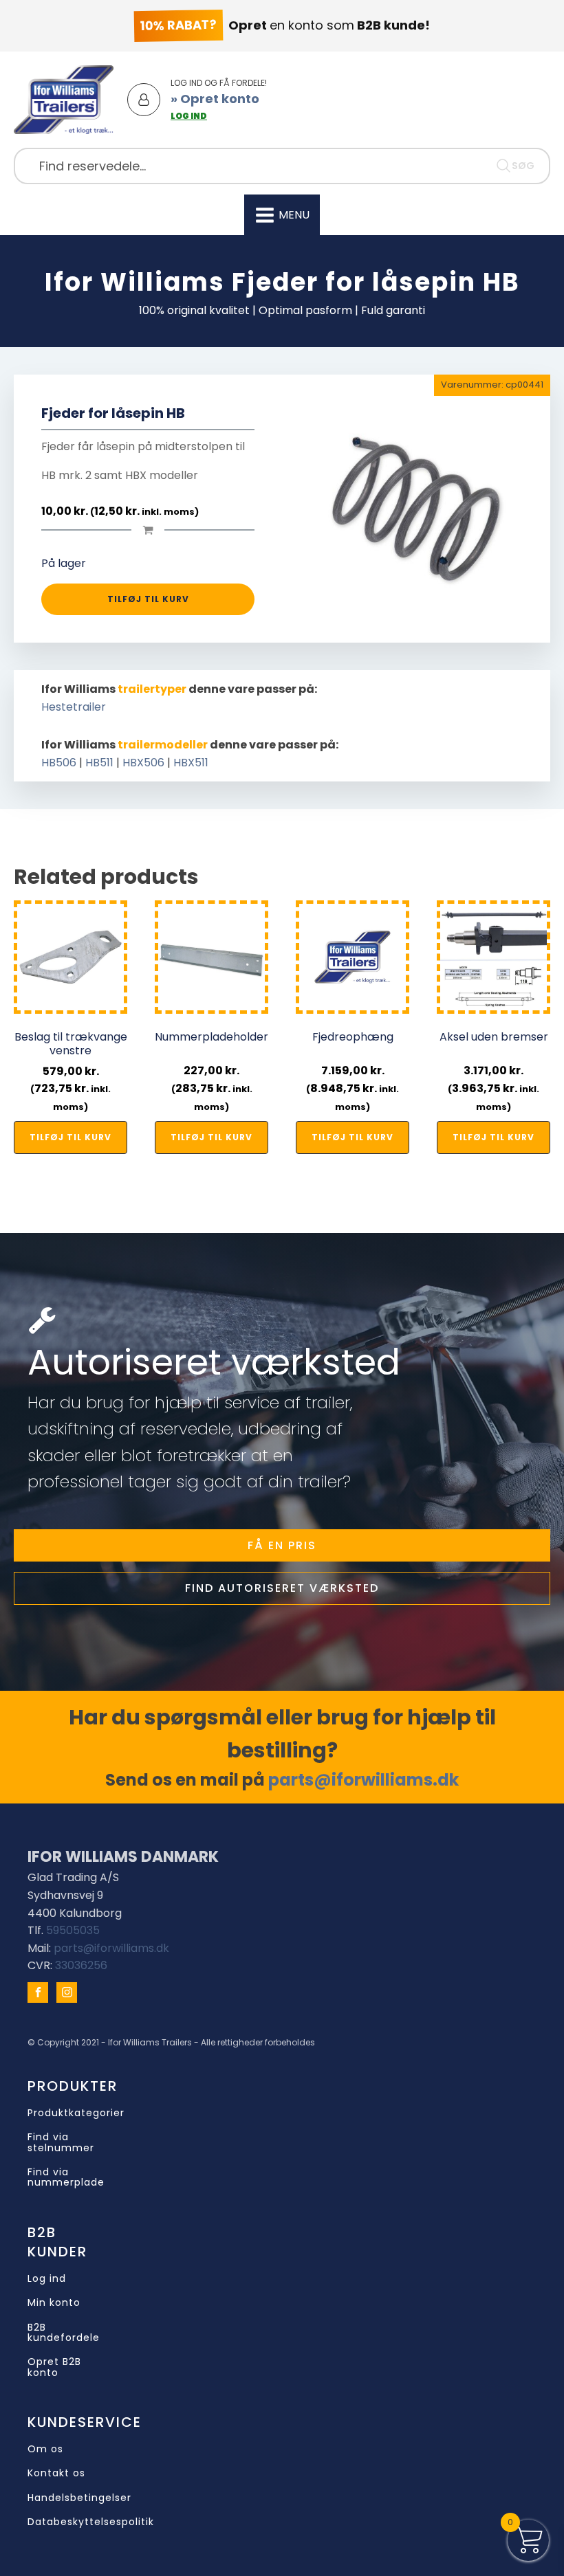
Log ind (47, 2279)
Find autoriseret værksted (282, 1588)
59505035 (73, 1930)
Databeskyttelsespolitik (91, 2522)
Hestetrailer (74, 707)
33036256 (81, 1965)
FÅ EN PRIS (282, 1545)
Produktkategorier (76, 2113)
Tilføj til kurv (148, 599)
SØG (523, 166)
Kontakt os (56, 2473)
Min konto (54, 2303)
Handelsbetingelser (79, 2498)
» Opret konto (215, 99)
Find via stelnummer (61, 2143)
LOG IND (189, 116)
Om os (45, 2449)
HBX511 (191, 763)
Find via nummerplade (66, 2178)
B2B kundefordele (64, 2333)
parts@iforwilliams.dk (364, 1780)
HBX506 (143, 763)
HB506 (59, 763)
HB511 (99, 763)
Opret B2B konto (54, 2367)
